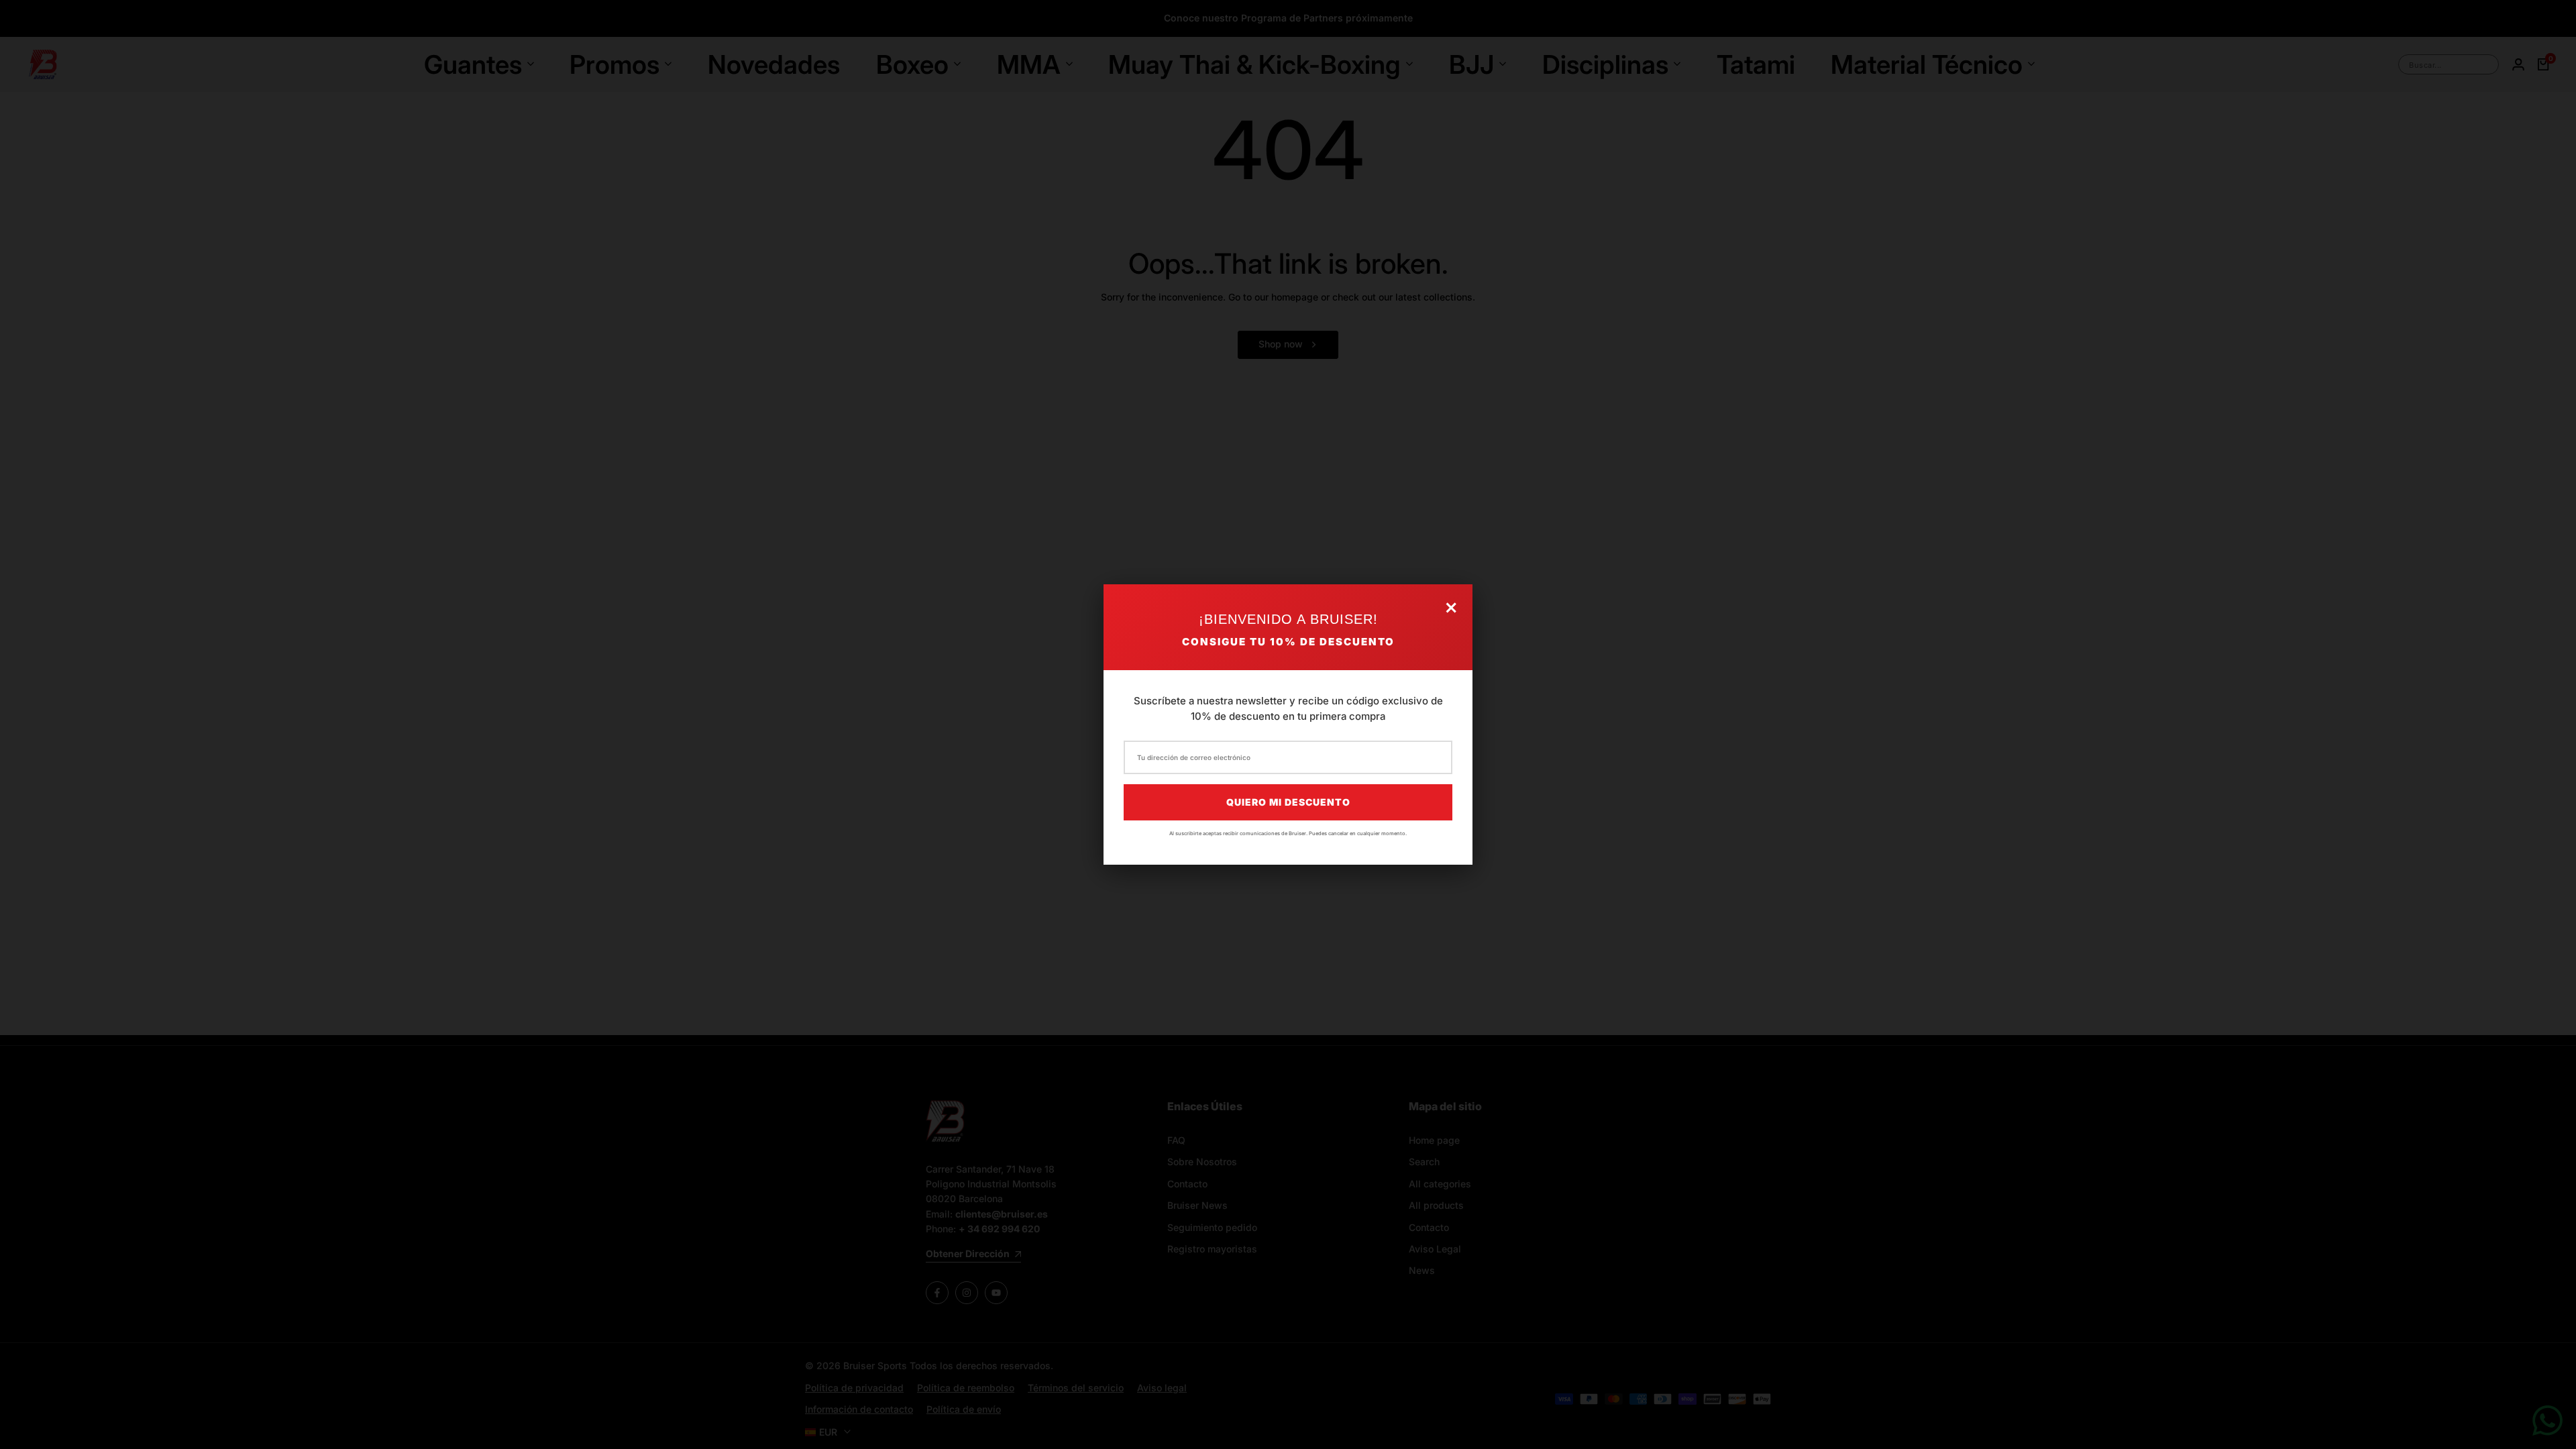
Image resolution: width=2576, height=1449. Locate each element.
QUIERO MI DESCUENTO (1288, 802)
